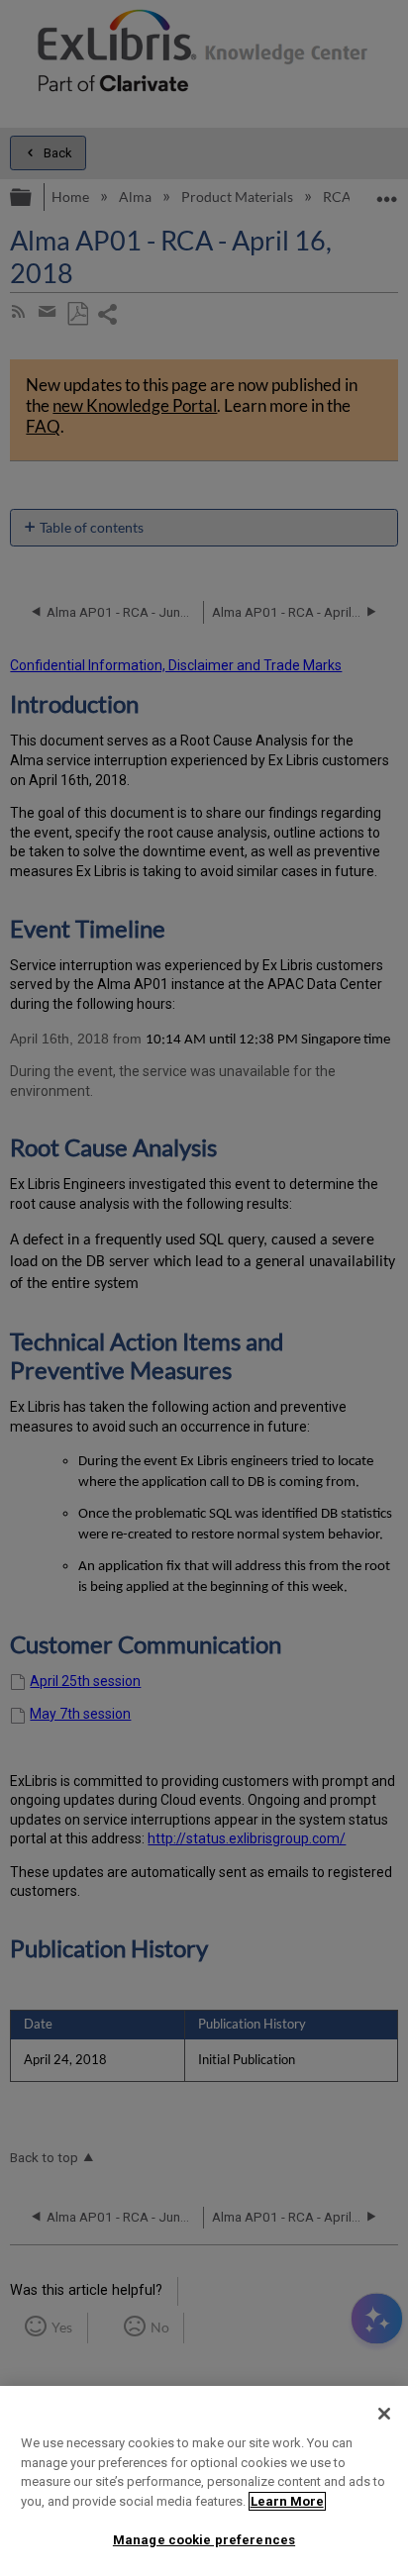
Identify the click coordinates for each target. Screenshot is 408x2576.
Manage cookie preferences (204, 2540)
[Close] (384, 2414)
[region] (204, 2481)
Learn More (287, 2501)
